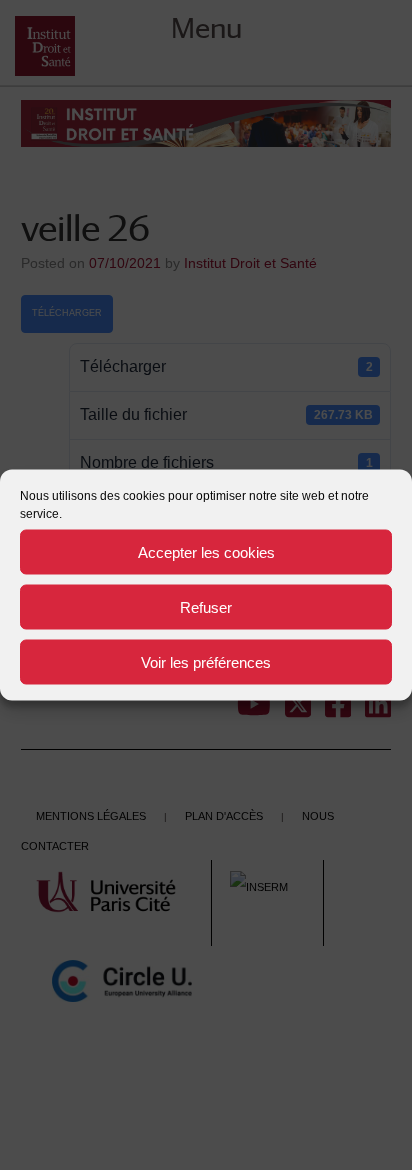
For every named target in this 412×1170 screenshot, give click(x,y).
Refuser (206, 606)
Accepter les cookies (206, 551)
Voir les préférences (206, 661)
